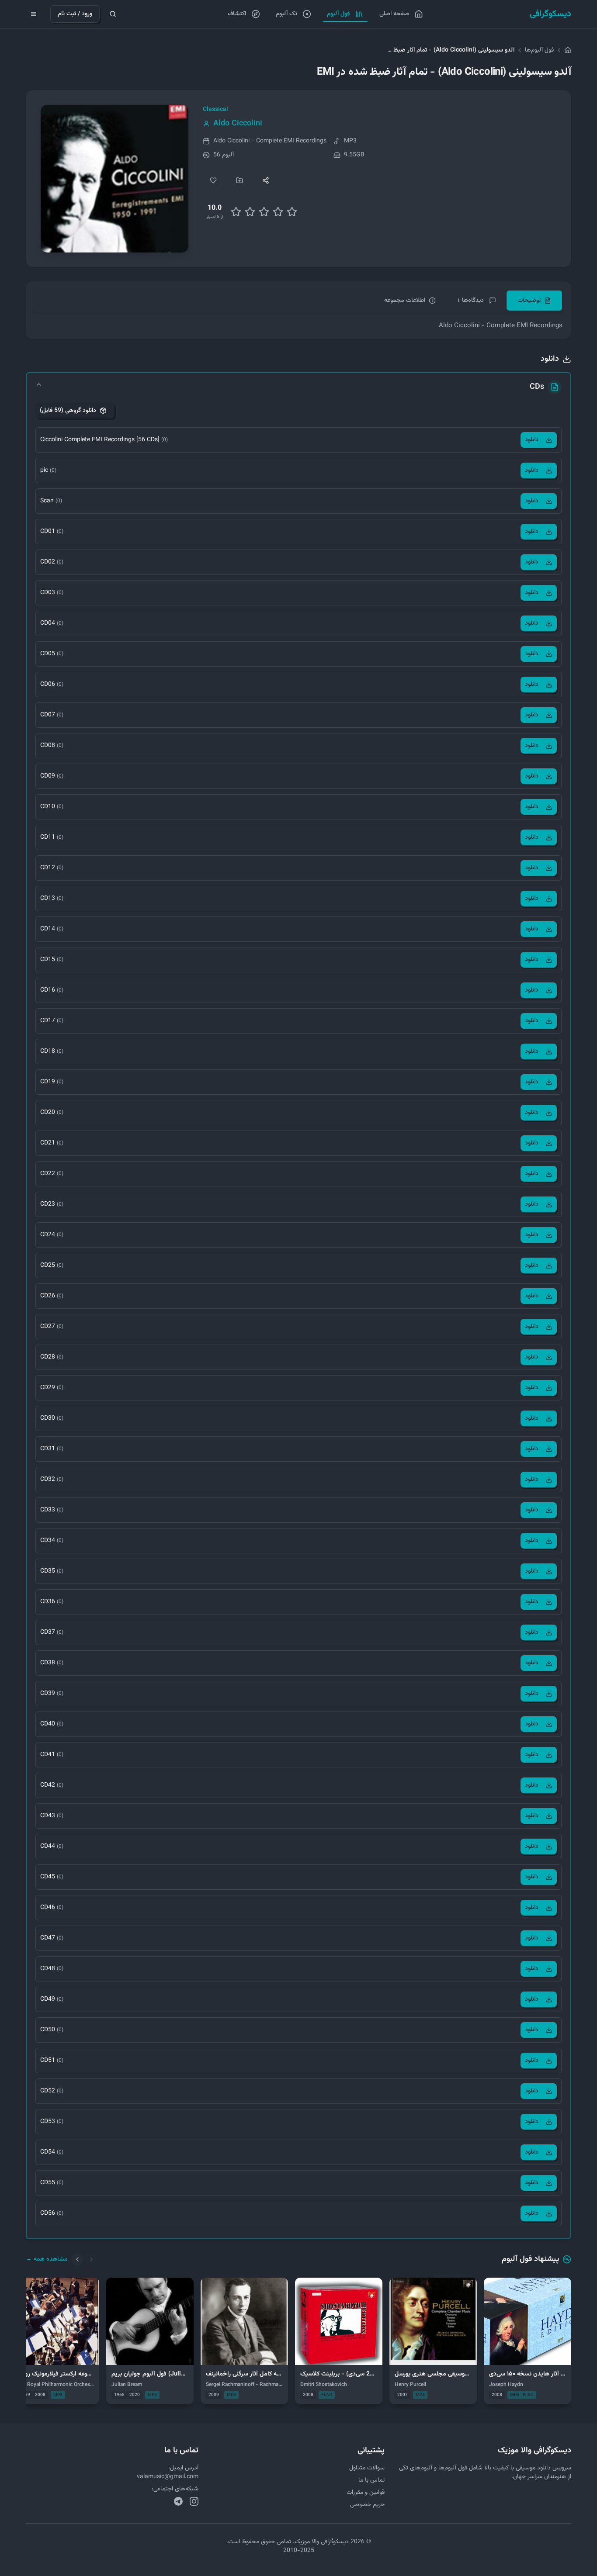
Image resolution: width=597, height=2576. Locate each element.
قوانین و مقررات (366, 2493)
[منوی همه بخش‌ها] (34, 14)
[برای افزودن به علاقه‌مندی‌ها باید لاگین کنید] (213, 180)
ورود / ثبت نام (75, 14)
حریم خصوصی (367, 2505)
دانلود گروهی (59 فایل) (68, 411)
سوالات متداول (367, 2468)
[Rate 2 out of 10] (236, 212)
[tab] (534, 301)
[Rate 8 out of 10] (278, 212)
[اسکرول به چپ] (77, 2259)
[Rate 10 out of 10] (292, 212)
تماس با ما (371, 2480)
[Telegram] (178, 2501)
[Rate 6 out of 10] (264, 212)
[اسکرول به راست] (91, 2259)
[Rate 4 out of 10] (250, 212)
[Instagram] (194, 2501)
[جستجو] (113, 14)
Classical (215, 110)
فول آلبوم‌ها (539, 50)
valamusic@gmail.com (168, 2477)
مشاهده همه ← (47, 2259)
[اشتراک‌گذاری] (266, 180)
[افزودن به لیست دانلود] (239, 180)
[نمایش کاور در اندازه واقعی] (115, 179)
